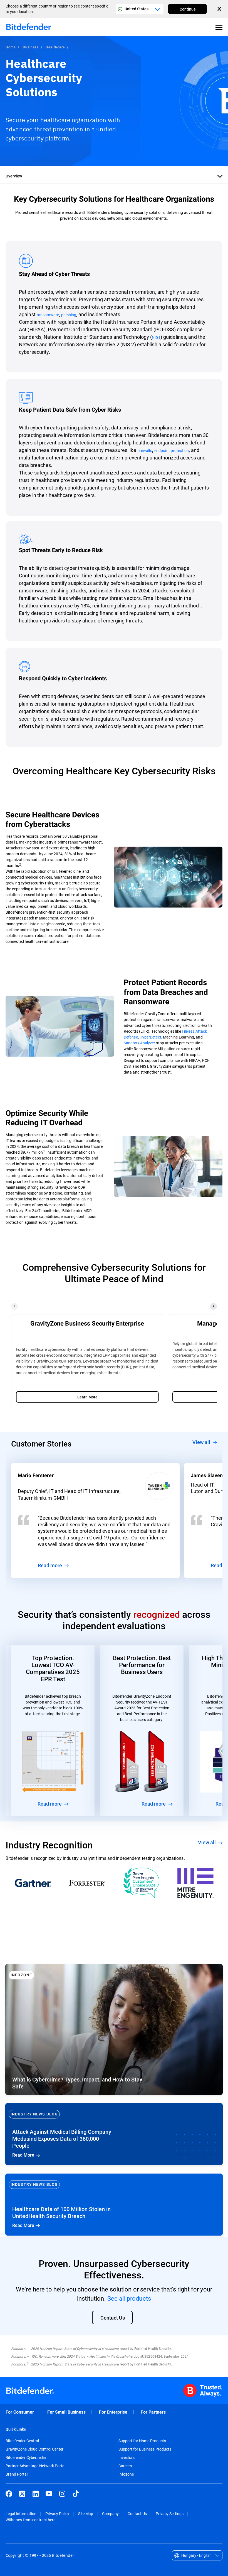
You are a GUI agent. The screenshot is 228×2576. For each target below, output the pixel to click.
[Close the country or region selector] (220, 9)
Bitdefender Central (22, 2441)
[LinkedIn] (36, 2494)
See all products (129, 2298)
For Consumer (20, 2412)
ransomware (48, 315)
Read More (114, 2134)
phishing (69, 315)
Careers (125, 2466)
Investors (127, 2458)
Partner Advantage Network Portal (35, 2466)
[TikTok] (76, 2494)
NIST (156, 337)
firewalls (145, 450)
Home (11, 47)
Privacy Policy (57, 2514)
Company (110, 2514)
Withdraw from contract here (30, 2520)
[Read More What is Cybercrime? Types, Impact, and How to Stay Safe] (114, 2029)
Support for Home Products (142, 2441)
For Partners (153, 2412)
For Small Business (66, 2412)
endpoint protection (172, 450)
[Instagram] (62, 2494)
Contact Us (137, 2514)
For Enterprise (113, 2412)
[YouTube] (49, 2494)
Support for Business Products (145, 2449)
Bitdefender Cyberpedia (26, 2458)
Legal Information (21, 2514)
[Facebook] (9, 2494)
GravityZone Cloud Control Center (34, 2449)
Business (31, 47)
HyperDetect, (151, 1037)
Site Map (86, 2514)
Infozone (126, 2474)
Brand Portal (17, 2474)
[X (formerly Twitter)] (22, 2494)
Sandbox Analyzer (139, 1043)
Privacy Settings (170, 2514)
